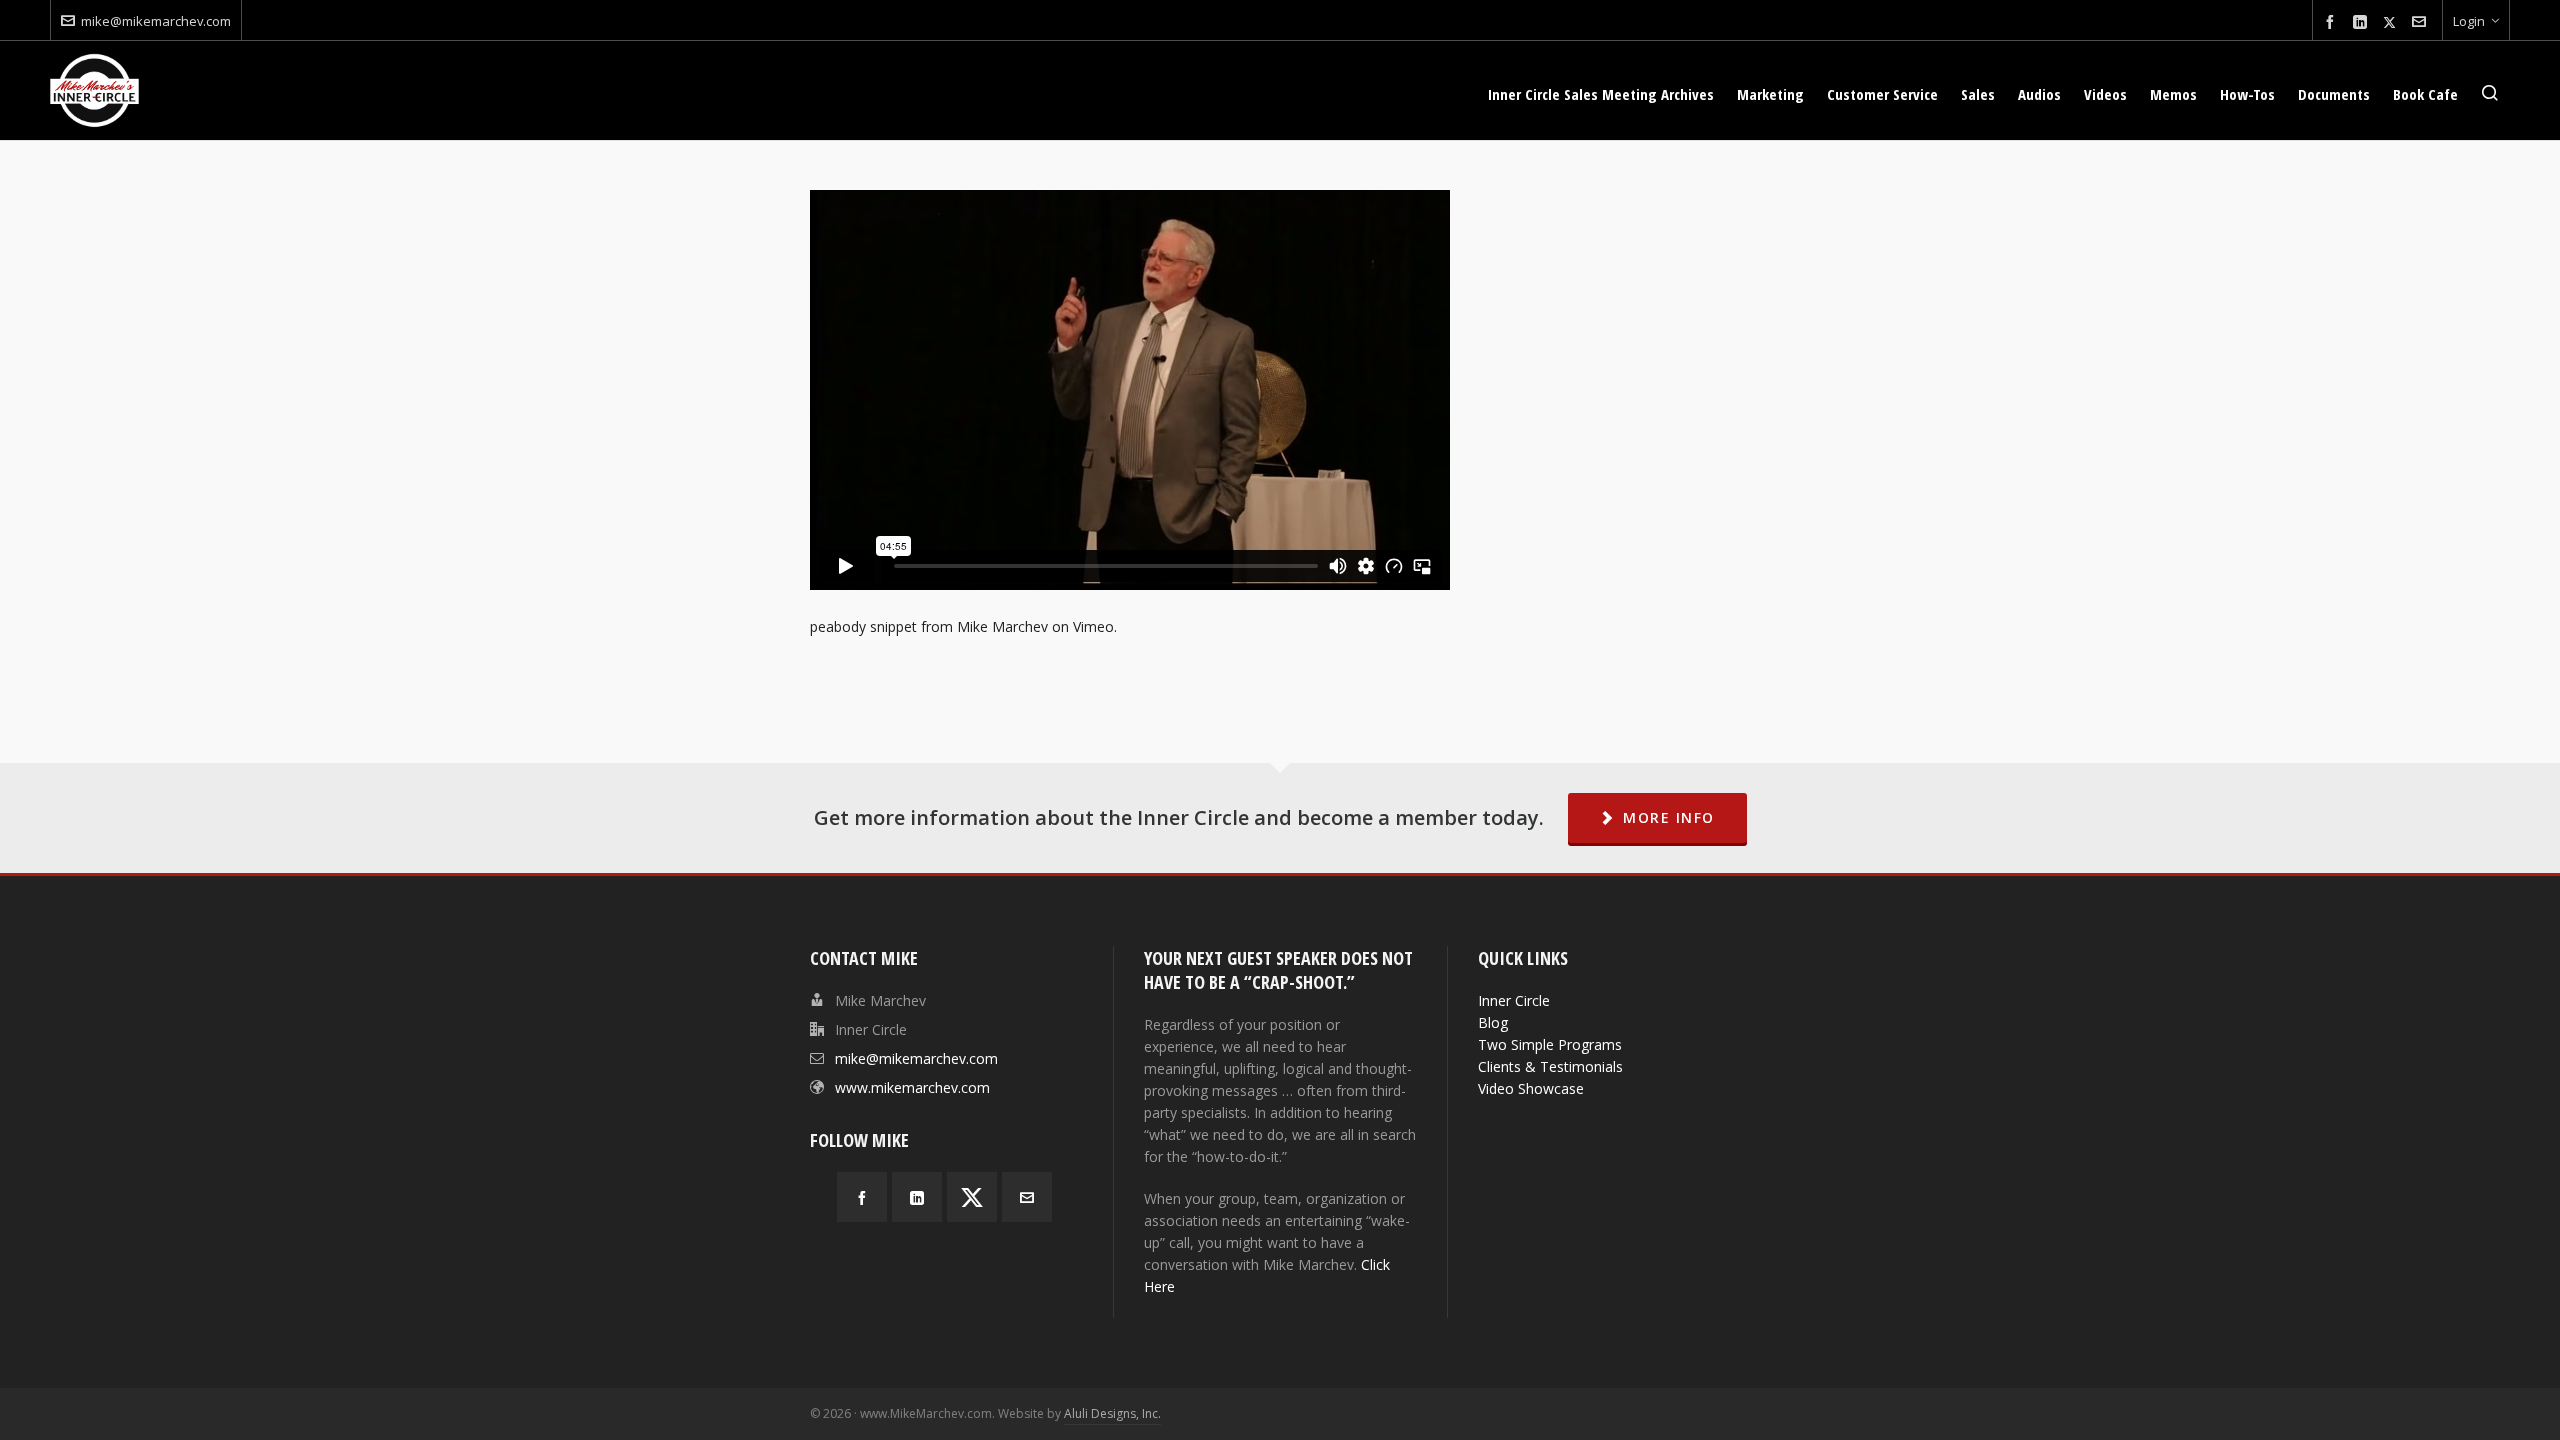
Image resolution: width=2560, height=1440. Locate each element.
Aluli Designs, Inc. (1112, 1413)
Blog (1493, 1022)
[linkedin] (2363, 22)
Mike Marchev (1002, 626)
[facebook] (2333, 22)
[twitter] (2392, 22)
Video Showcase (1531, 1088)
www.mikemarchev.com (912, 1087)
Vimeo (1093, 626)
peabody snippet (863, 626)
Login (2469, 21)
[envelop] (2422, 22)
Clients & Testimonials (1550, 1066)
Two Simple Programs (1550, 1044)
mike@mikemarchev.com (156, 21)
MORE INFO (1669, 817)
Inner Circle (1514, 1000)
